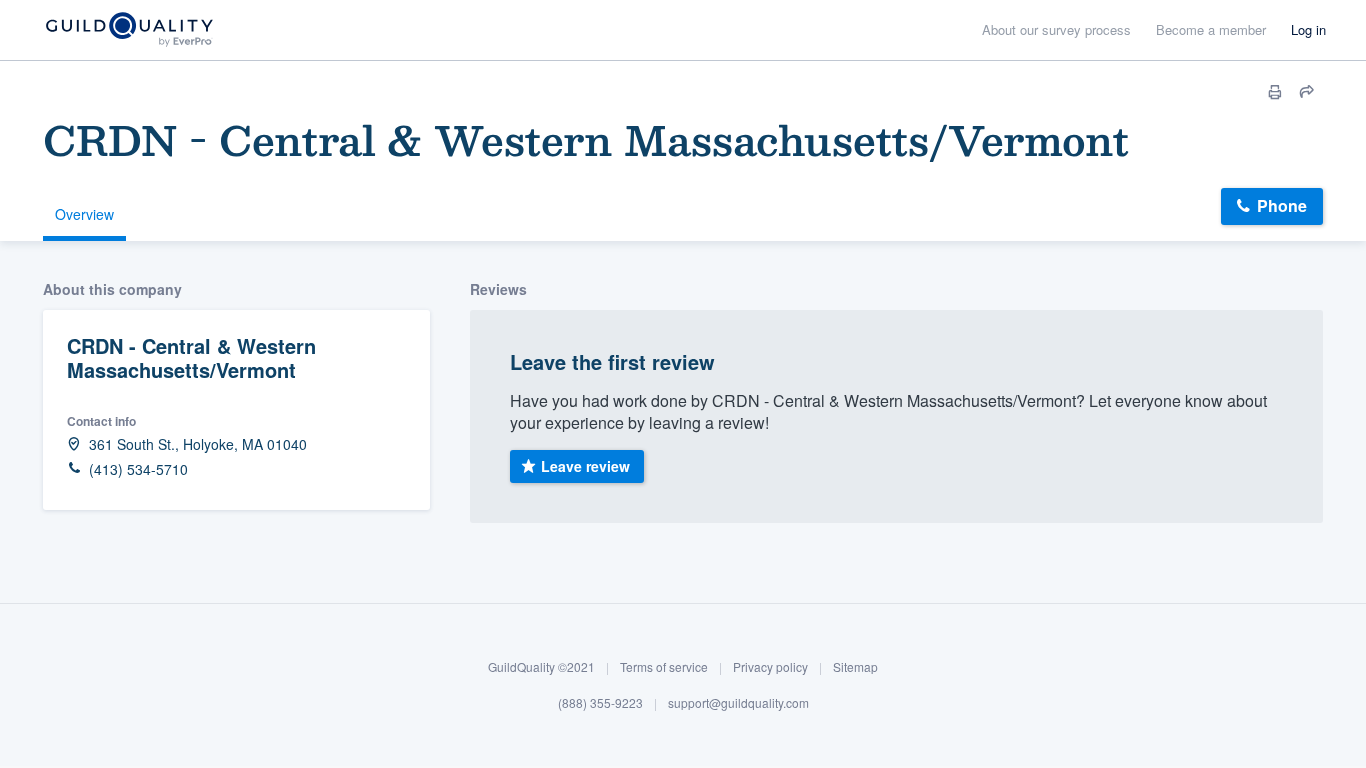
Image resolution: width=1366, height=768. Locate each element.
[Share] (1307, 92)
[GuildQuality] (128, 30)
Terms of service (664, 666)
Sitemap (855, 666)
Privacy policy (770, 666)
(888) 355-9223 (600, 701)
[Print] (1275, 92)
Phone (1282, 205)
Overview (84, 214)
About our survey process (1056, 29)
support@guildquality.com (738, 701)
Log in (1308, 29)
